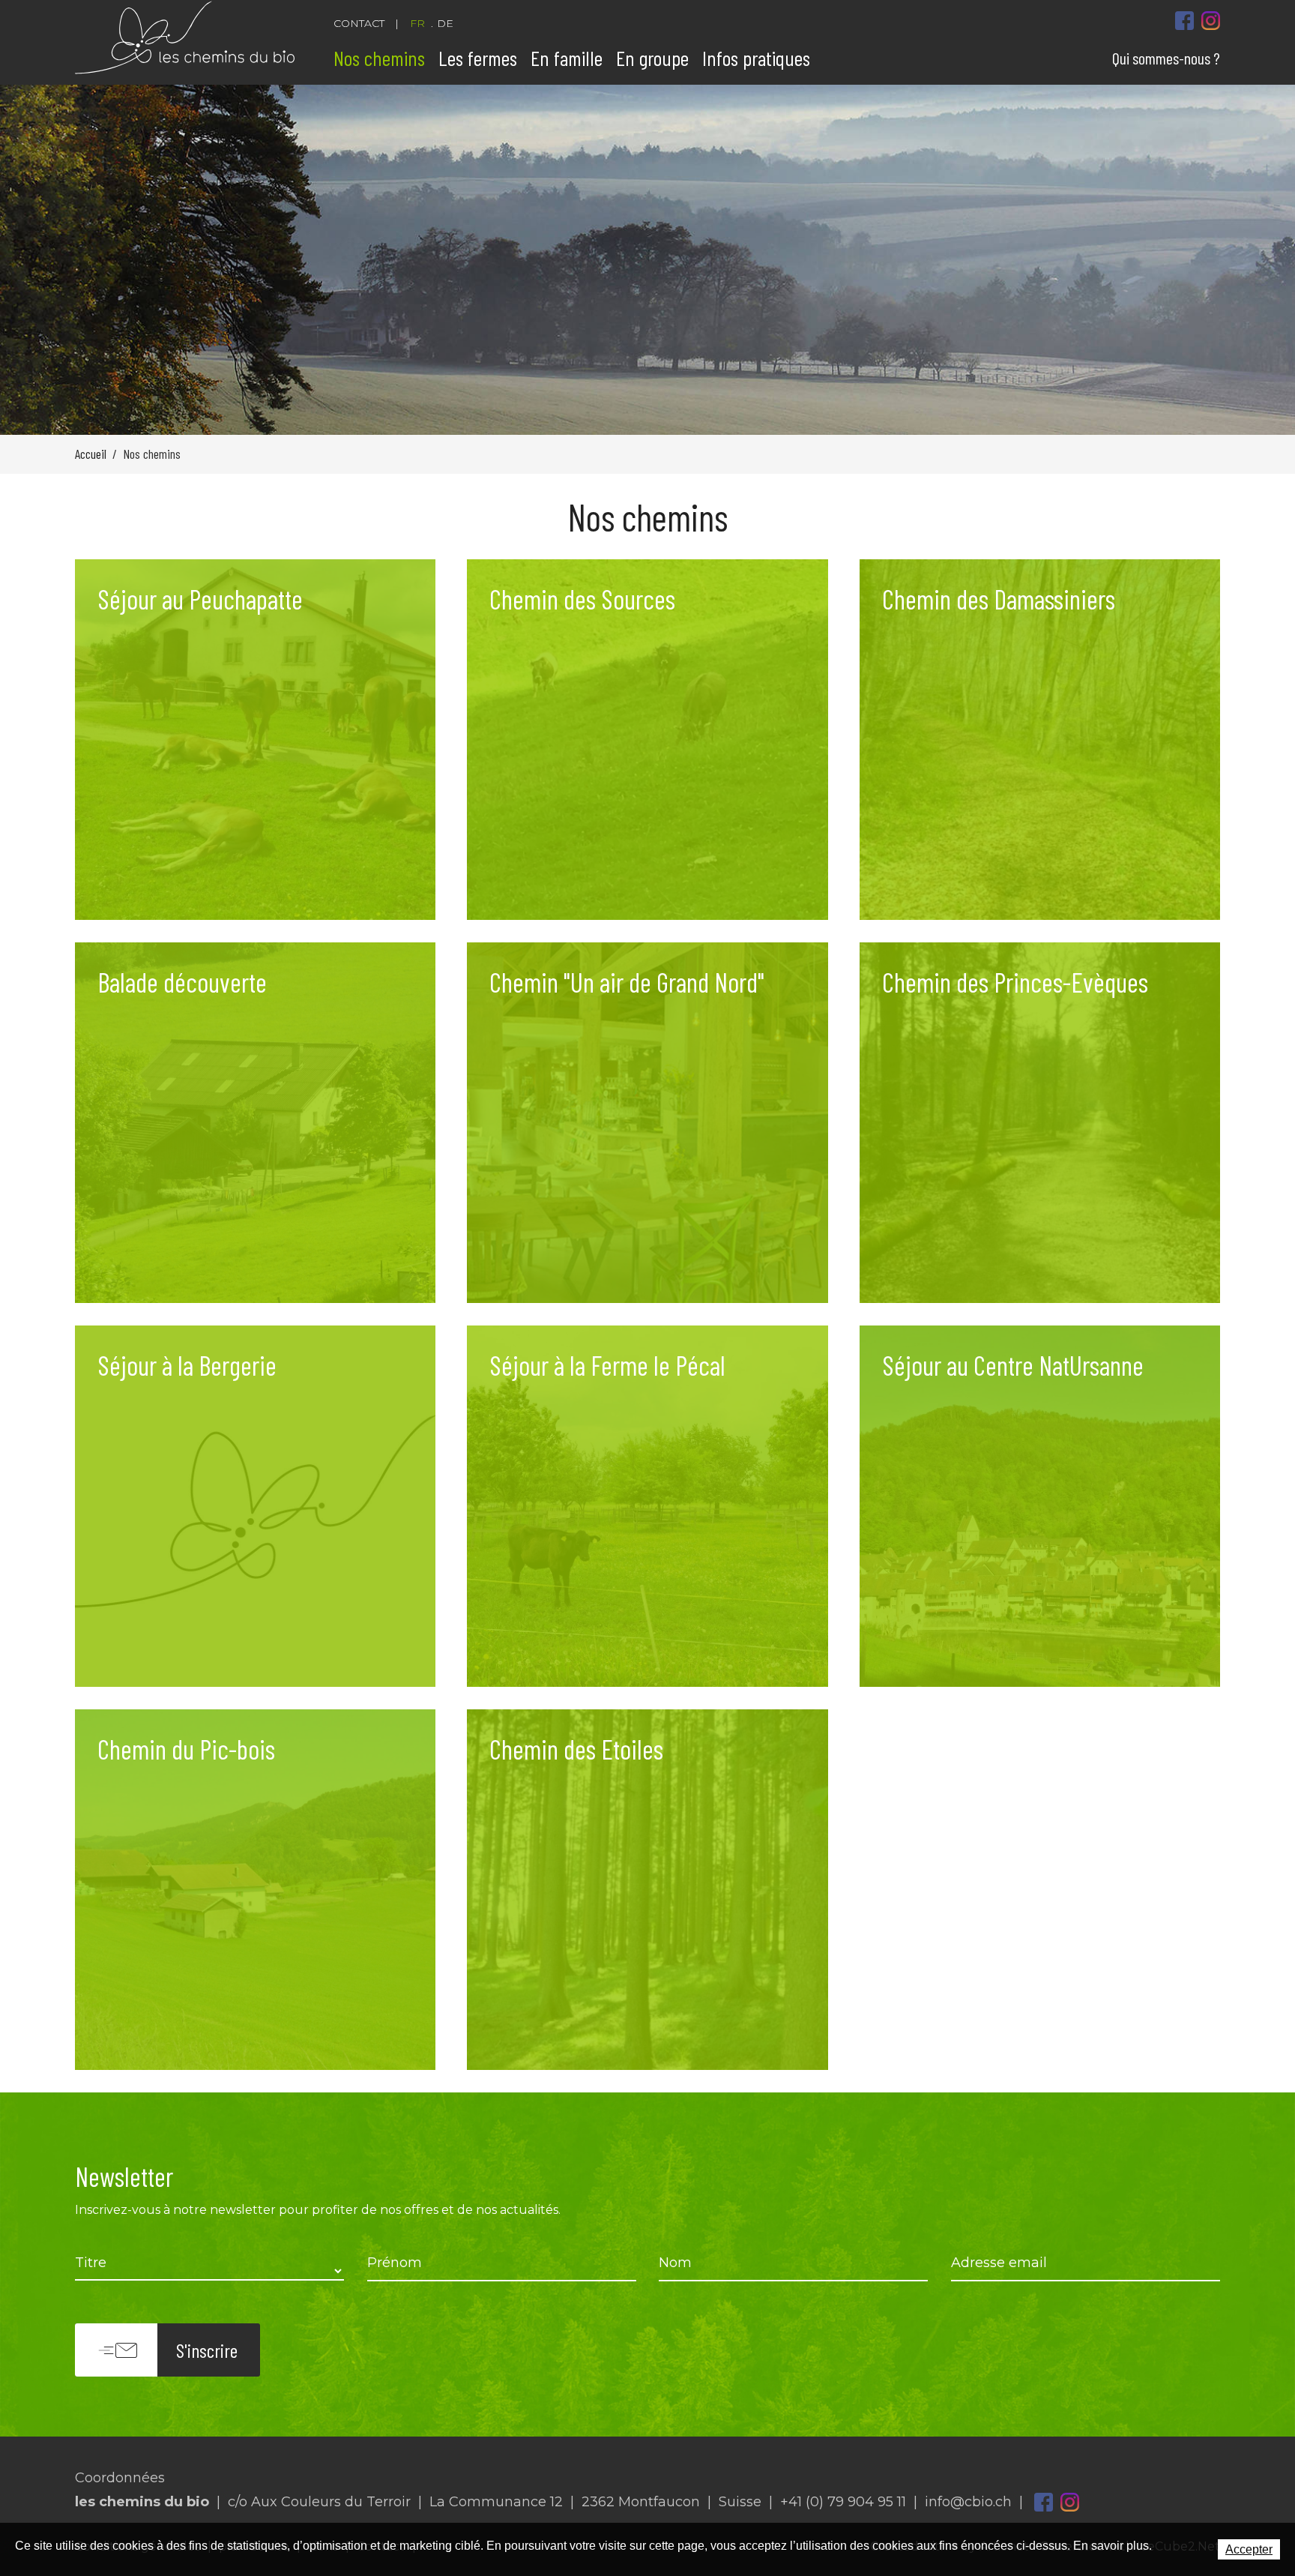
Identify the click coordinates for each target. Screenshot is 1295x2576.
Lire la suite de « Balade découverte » (255, 1123)
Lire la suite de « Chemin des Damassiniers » (1040, 740)
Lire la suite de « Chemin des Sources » (647, 740)
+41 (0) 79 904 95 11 (843, 2502)
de (445, 23)
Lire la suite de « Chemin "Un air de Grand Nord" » (647, 1123)
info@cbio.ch (968, 2502)
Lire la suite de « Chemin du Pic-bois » (255, 1890)
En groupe (652, 58)
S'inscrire (207, 2350)
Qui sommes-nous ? (1166, 58)
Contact (359, 23)
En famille (567, 58)
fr (417, 23)
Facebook (1044, 2502)
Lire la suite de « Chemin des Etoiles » (647, 1890)
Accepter (1249, 2549)
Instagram (1070, 2502)
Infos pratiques (756, 58)
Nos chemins (379, 58)
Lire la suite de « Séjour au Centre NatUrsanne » (1040, 1506)
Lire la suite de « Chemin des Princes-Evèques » (1040, 1123)
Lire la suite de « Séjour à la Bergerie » (255, 1506)
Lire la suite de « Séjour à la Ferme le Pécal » (647, 1506)
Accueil (91, 454)
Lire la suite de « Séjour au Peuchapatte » (255, 740)
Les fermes (478, 58)
